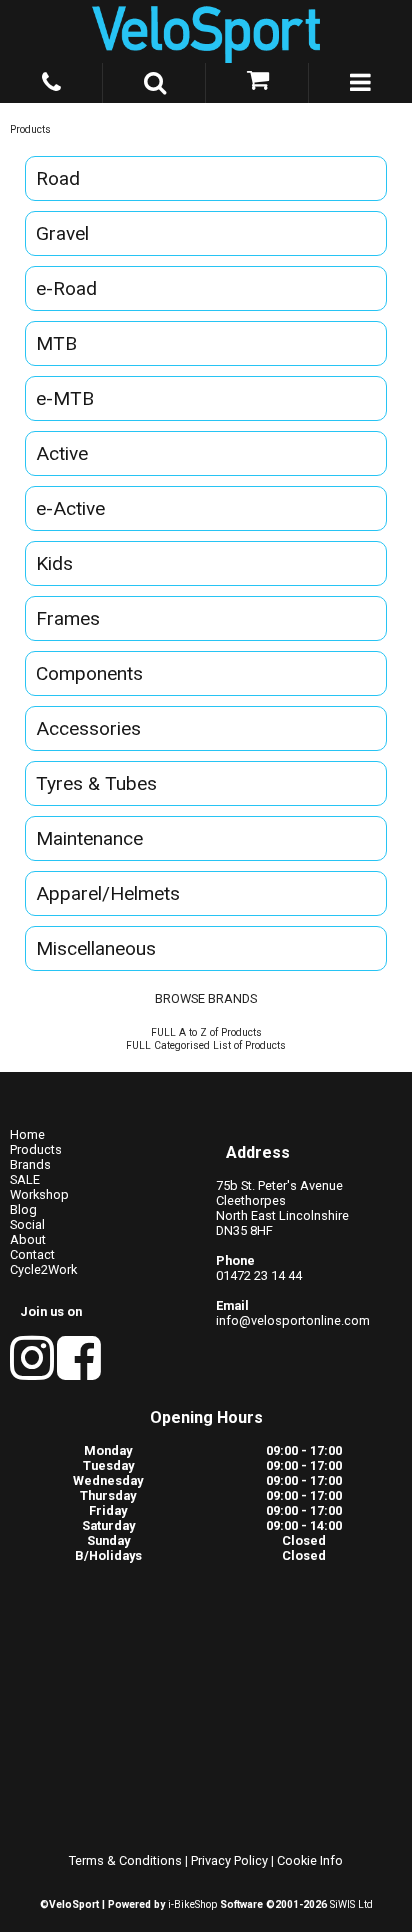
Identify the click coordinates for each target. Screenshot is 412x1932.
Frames (68, 618)
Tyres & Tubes (96, 783)
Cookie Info (310, 1860)
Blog (23, 1209)
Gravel (62, 233)
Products (30, 129)
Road (58, 178)
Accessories (88, 728)
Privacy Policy (229, 1860)
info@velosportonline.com (293, 1320)
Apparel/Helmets (108, 893)
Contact (32, 1254)
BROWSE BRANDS (206, 998)
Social (27, 1224)
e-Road (66, 288)
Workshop (39, 1194)
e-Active (70, 508)
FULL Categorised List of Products (206, 1045)
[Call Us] (51, 78)
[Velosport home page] (206, 31)
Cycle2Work (43, 1269)
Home (27, 1134)
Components (89, 673)
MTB (56, 343)
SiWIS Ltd (351, 1904)
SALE (25, 1179)
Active (62, 453)
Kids (54, 563)
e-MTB (65, 398)
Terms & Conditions (125, 1860)
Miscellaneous (96, 948)
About (28, 1239)
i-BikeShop (192, 1904)
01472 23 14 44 (259, 1275)
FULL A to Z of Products (206, 1032)
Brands (30, 1164)
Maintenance (89, 838)
